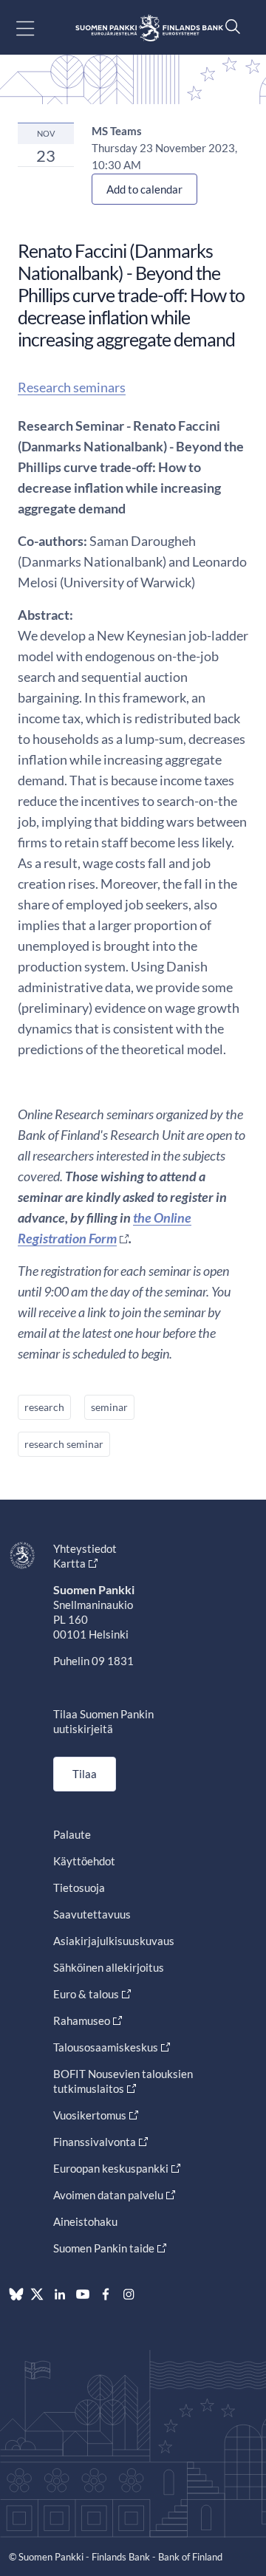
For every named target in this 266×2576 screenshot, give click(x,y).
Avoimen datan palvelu (108, 2195)
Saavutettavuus (92, 1914)
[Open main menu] (38, 28)
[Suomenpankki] (149, 28)
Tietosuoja (79, 1887)
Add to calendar (144, 189)
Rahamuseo (82, 2020)
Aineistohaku (85, 2221)
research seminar (64, 1444)
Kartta (69, 1563)
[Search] (229, 26)
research (44, 1407)
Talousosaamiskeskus (106, 2047)
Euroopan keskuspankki (111, 2168)
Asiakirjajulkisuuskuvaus (114, 1941)
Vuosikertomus (90, 2115)
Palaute (72, 1834)
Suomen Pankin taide (104, 2248)
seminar (109, 1407)
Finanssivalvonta (95, 2142)
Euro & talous (86, 1994)
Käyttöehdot (84, 1861)
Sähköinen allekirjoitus (109, 1967)
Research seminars (72, 387)
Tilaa (85, 1774)
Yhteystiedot (85, 1548)
